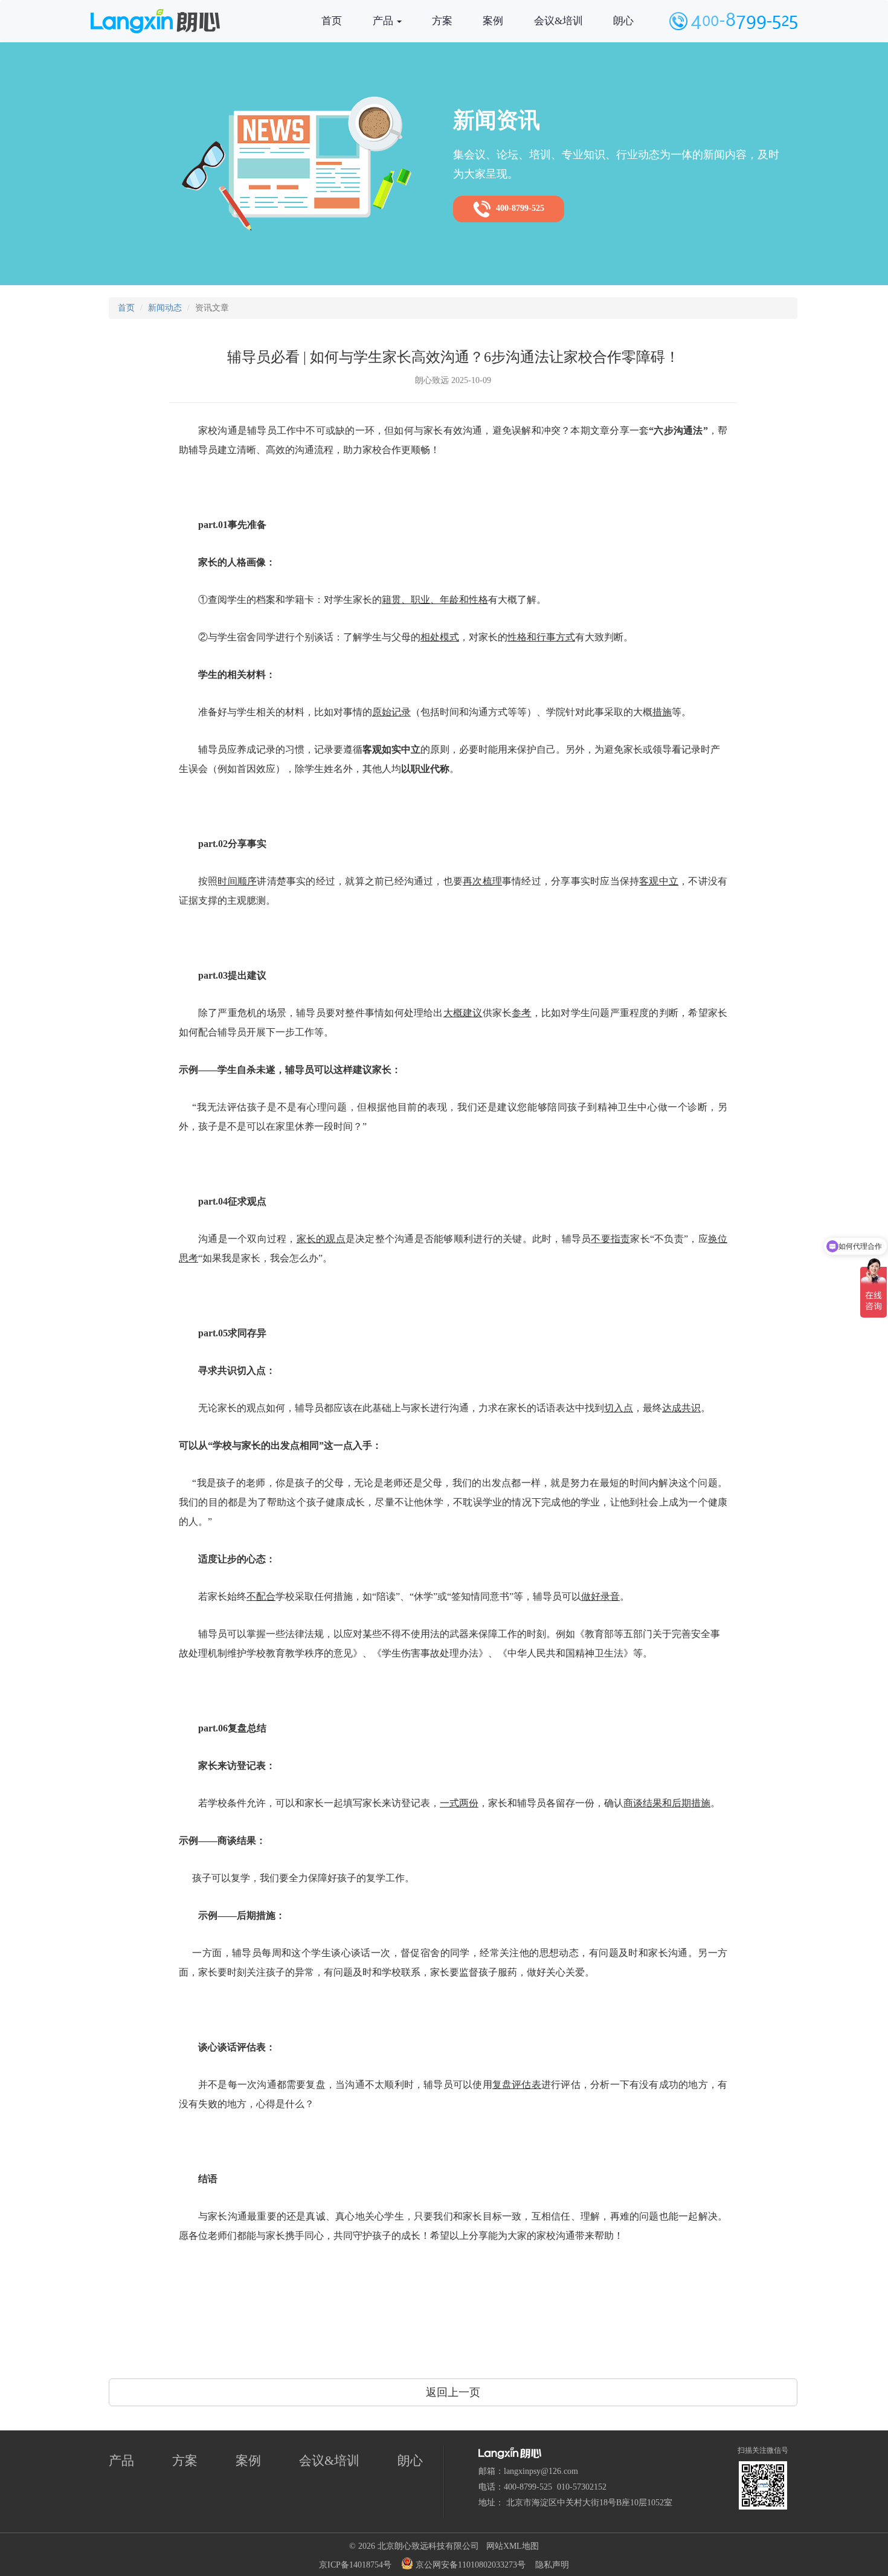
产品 (384, 21)
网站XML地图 (513, 2546)
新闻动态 (165, 308)
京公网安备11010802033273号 (469, 2565)
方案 (442, 21)
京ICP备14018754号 (355, 2565)
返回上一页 (453, 2392)
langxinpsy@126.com (541, 2471)
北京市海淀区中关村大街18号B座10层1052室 (589, 2503)
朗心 (623, 21)
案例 (493, 21)
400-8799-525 (518, 209)
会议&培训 (558, 21)
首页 (332, 21)
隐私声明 (552, 2565)
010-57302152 (582, 2487)
